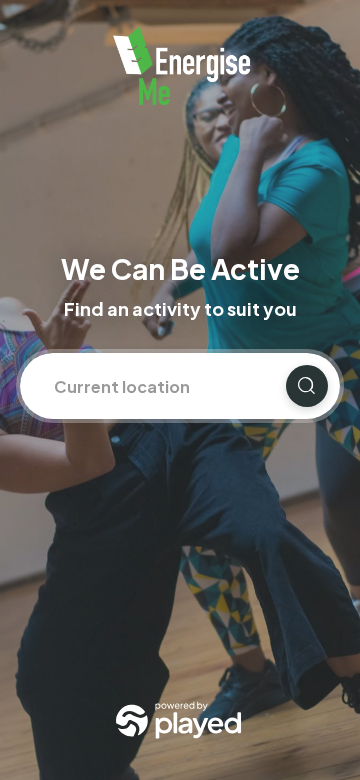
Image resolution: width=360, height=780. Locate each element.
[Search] (307, 386)
